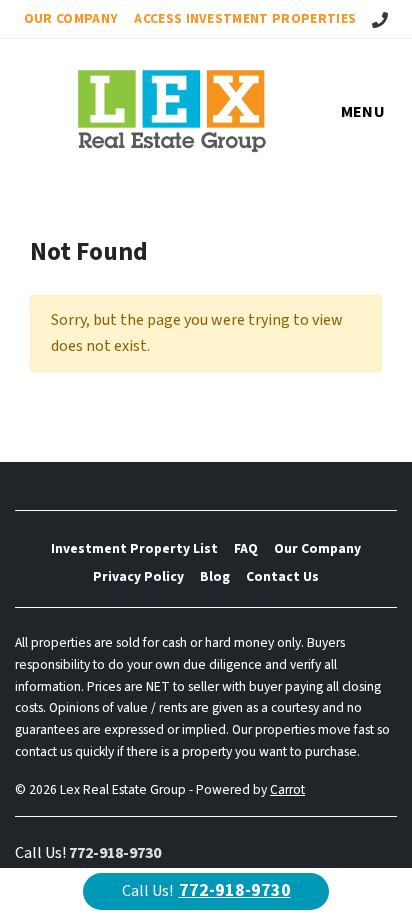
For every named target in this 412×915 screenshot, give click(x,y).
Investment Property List (134, 548)
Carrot (287, 789)
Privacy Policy (138, 576)
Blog (215, 576)
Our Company (71, 18)
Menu (363, 112)
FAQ (246, 548)
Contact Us (282, 576)
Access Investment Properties (245, 18)
